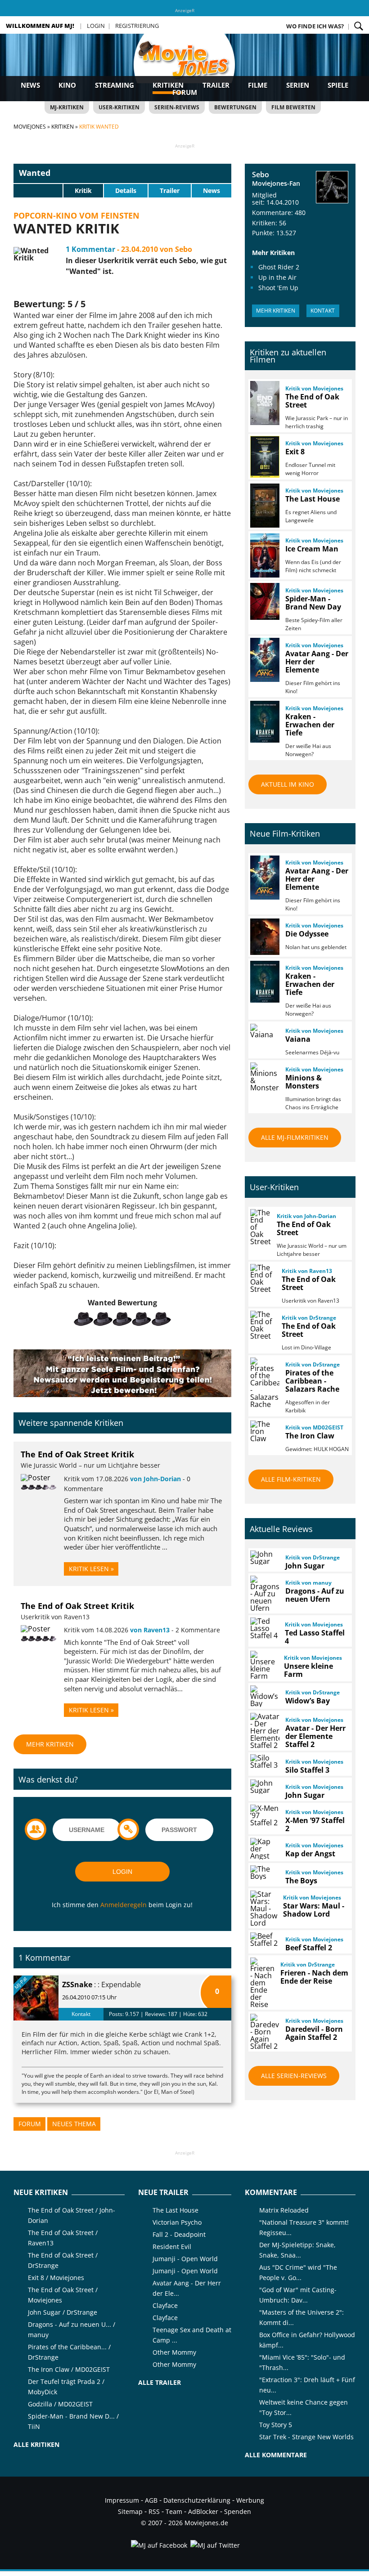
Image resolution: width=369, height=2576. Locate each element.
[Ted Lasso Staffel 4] (264, 1628)
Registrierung (137, 26)
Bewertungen (235, 107)
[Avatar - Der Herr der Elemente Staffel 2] (264, 1731)
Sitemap (130, 2511)
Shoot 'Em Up (278, 288)
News (30, 85)
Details (126, 190)
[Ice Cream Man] (264, 556)
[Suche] (359, 26)
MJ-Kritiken (67, 107)
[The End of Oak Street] (264, 403)
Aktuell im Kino (288, 784)
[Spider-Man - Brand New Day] (264, 601)
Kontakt (81, 2014)
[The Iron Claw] (264, 1431)
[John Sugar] (264, 1558)
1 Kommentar (90, 249)
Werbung (250, 2500)
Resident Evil (172, 2247)
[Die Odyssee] (264, 937)
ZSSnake (77, 1985)
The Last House (175, 2210)
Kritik (83, 190)
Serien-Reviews (177, 107)
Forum (185, 92)
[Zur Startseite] (184, 67)
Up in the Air (277, 277)
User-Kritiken (119, 107)
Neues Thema (74, 2124)
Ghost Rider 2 (279, 267)
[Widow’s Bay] (264, 1696)
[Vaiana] (264, 1031)
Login (96, 26)
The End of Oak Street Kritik (77, 1454)
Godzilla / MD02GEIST (60, 2404)
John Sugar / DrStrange (63, 2312)
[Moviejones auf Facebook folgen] (158, 2545)
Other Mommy (174, 2352)
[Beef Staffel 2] (264, 1940)
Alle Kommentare (276, 2455)
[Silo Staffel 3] (264, 1761)
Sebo (261, 175)
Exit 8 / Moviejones (56, 2278)
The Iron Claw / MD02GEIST (69, 2369)
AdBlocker (203, 2511)
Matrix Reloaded (284, 2210)
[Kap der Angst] (264, 1849)
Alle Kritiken (36, 2444)
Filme (258, 85)
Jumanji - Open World (185, 2259)
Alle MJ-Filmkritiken (295, 1137)
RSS (154, 2511)
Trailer (216, 85)
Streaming (115, 85)
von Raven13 (150, 1630)
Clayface (165, 2305)
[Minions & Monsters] (264, 1077)
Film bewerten (293, 107)
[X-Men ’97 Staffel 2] (264, 1815)
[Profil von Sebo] (332, 188)
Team (174, 2511)
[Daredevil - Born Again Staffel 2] (264, 2032)
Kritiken (168, 85)
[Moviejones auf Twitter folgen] (214, 2545)
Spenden (238, 2511)
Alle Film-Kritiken (291, 1479)
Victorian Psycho (177, 2222)
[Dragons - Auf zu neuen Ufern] (264, 1594)
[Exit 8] (264, 457)
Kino (67, 85)
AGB (151, 2500)
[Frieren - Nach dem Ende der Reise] (262, 1983)
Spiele (338, 85)
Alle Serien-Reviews (294, 2076)
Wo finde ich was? (315, 26)
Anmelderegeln (124, 1905)
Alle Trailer (160, 2382)
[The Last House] (264, 506)
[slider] (38, 190)
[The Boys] (264, 1873)
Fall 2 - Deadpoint (179, 2234)
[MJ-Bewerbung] (122, 1394)
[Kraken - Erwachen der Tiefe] (264, 722)
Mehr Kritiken (50, 1744)
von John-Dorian (155, 1479)
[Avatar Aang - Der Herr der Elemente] (264, 660)
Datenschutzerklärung (197, 2500)
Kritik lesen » (91, 1569)
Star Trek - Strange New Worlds (306, 2437)
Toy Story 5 (276, 2425)
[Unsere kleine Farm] (263, 1665)
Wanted (35, 173)
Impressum (122, 2500)
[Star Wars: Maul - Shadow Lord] (263, 1908)
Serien (298, 85)
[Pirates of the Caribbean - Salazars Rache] (264, 1383)
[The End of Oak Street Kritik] (36, 1478)
